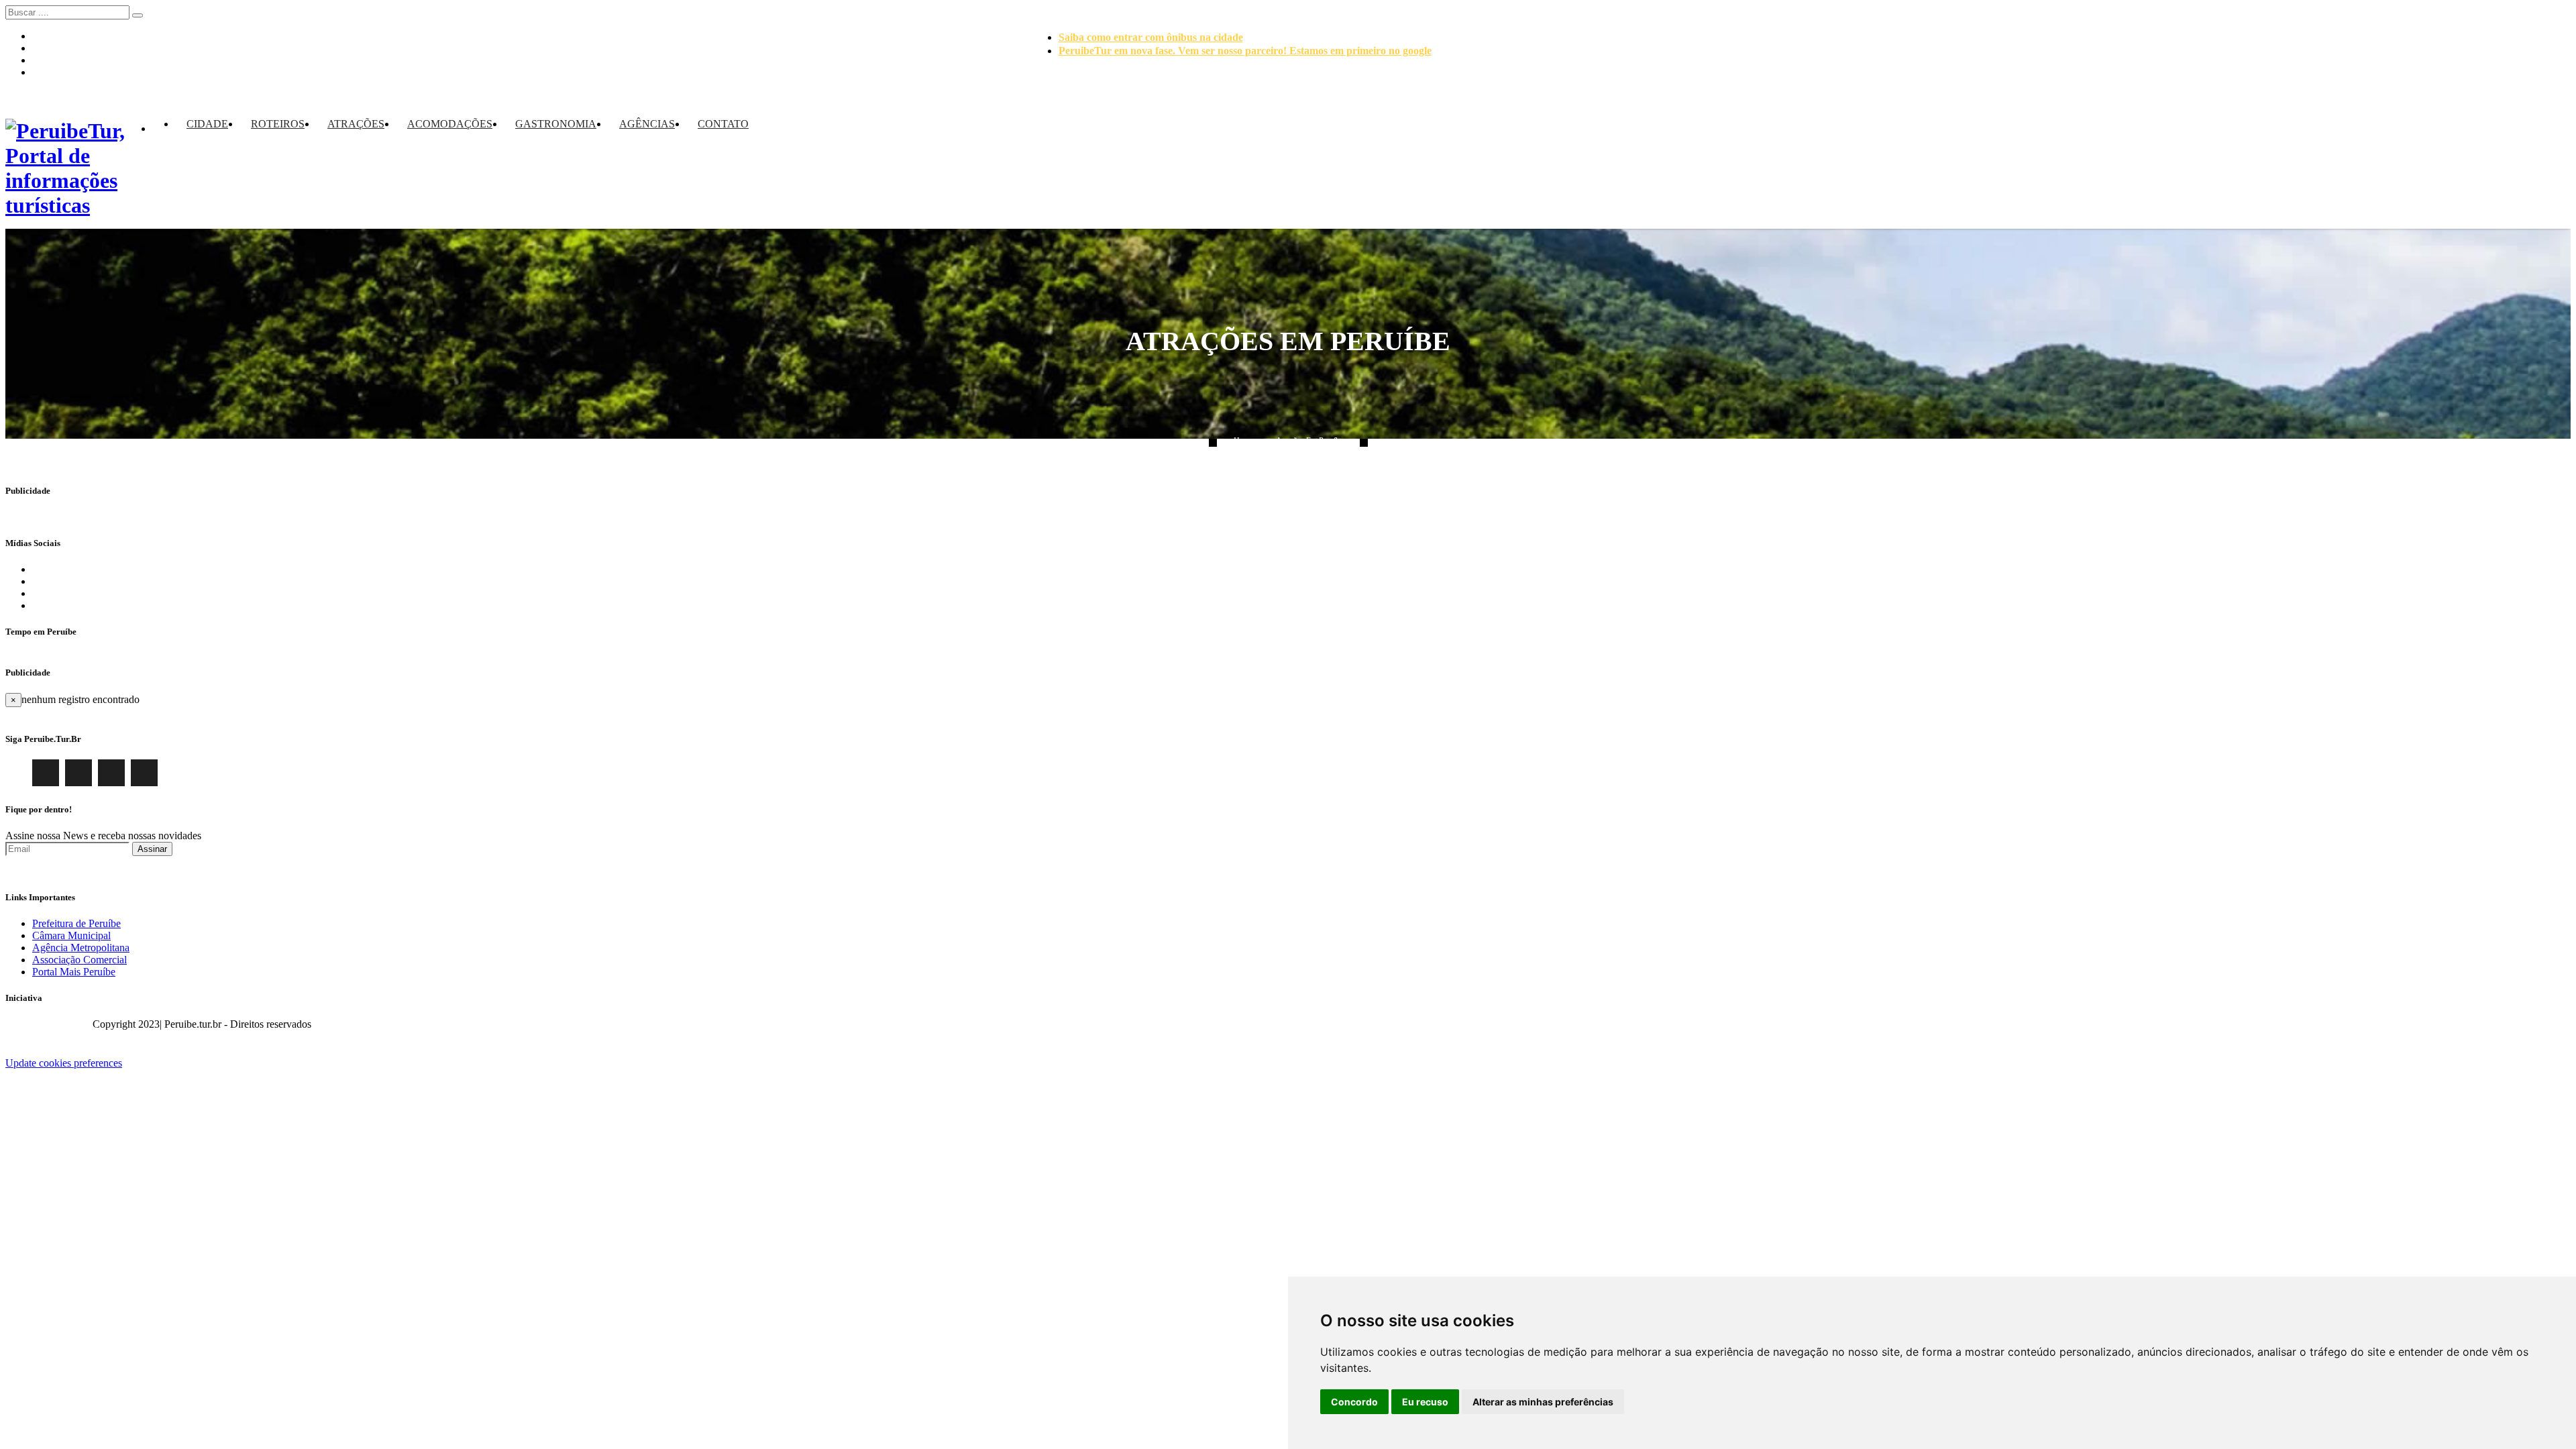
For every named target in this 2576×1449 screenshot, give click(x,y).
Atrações (356, 124)
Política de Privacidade (2522, 1024)
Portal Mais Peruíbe (74, 972)
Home (1243, 441)
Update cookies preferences (64, 1063)
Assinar (152, 849)
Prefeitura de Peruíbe (76, 923)
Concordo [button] (1354, 1402)
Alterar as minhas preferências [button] (1543, 1402)
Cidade (207, 124)
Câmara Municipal (71, 935)
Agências (647, 124)
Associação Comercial (79, 960)
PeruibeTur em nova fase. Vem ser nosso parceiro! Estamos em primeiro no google (1245, 51)
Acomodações (450, 124)
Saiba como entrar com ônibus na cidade (1151, 37)
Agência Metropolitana (81, 948)
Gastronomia (556, 124)
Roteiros (278, 124)
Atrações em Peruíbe (1309, 441)
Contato (723, 124)
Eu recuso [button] (1425, 1402)
